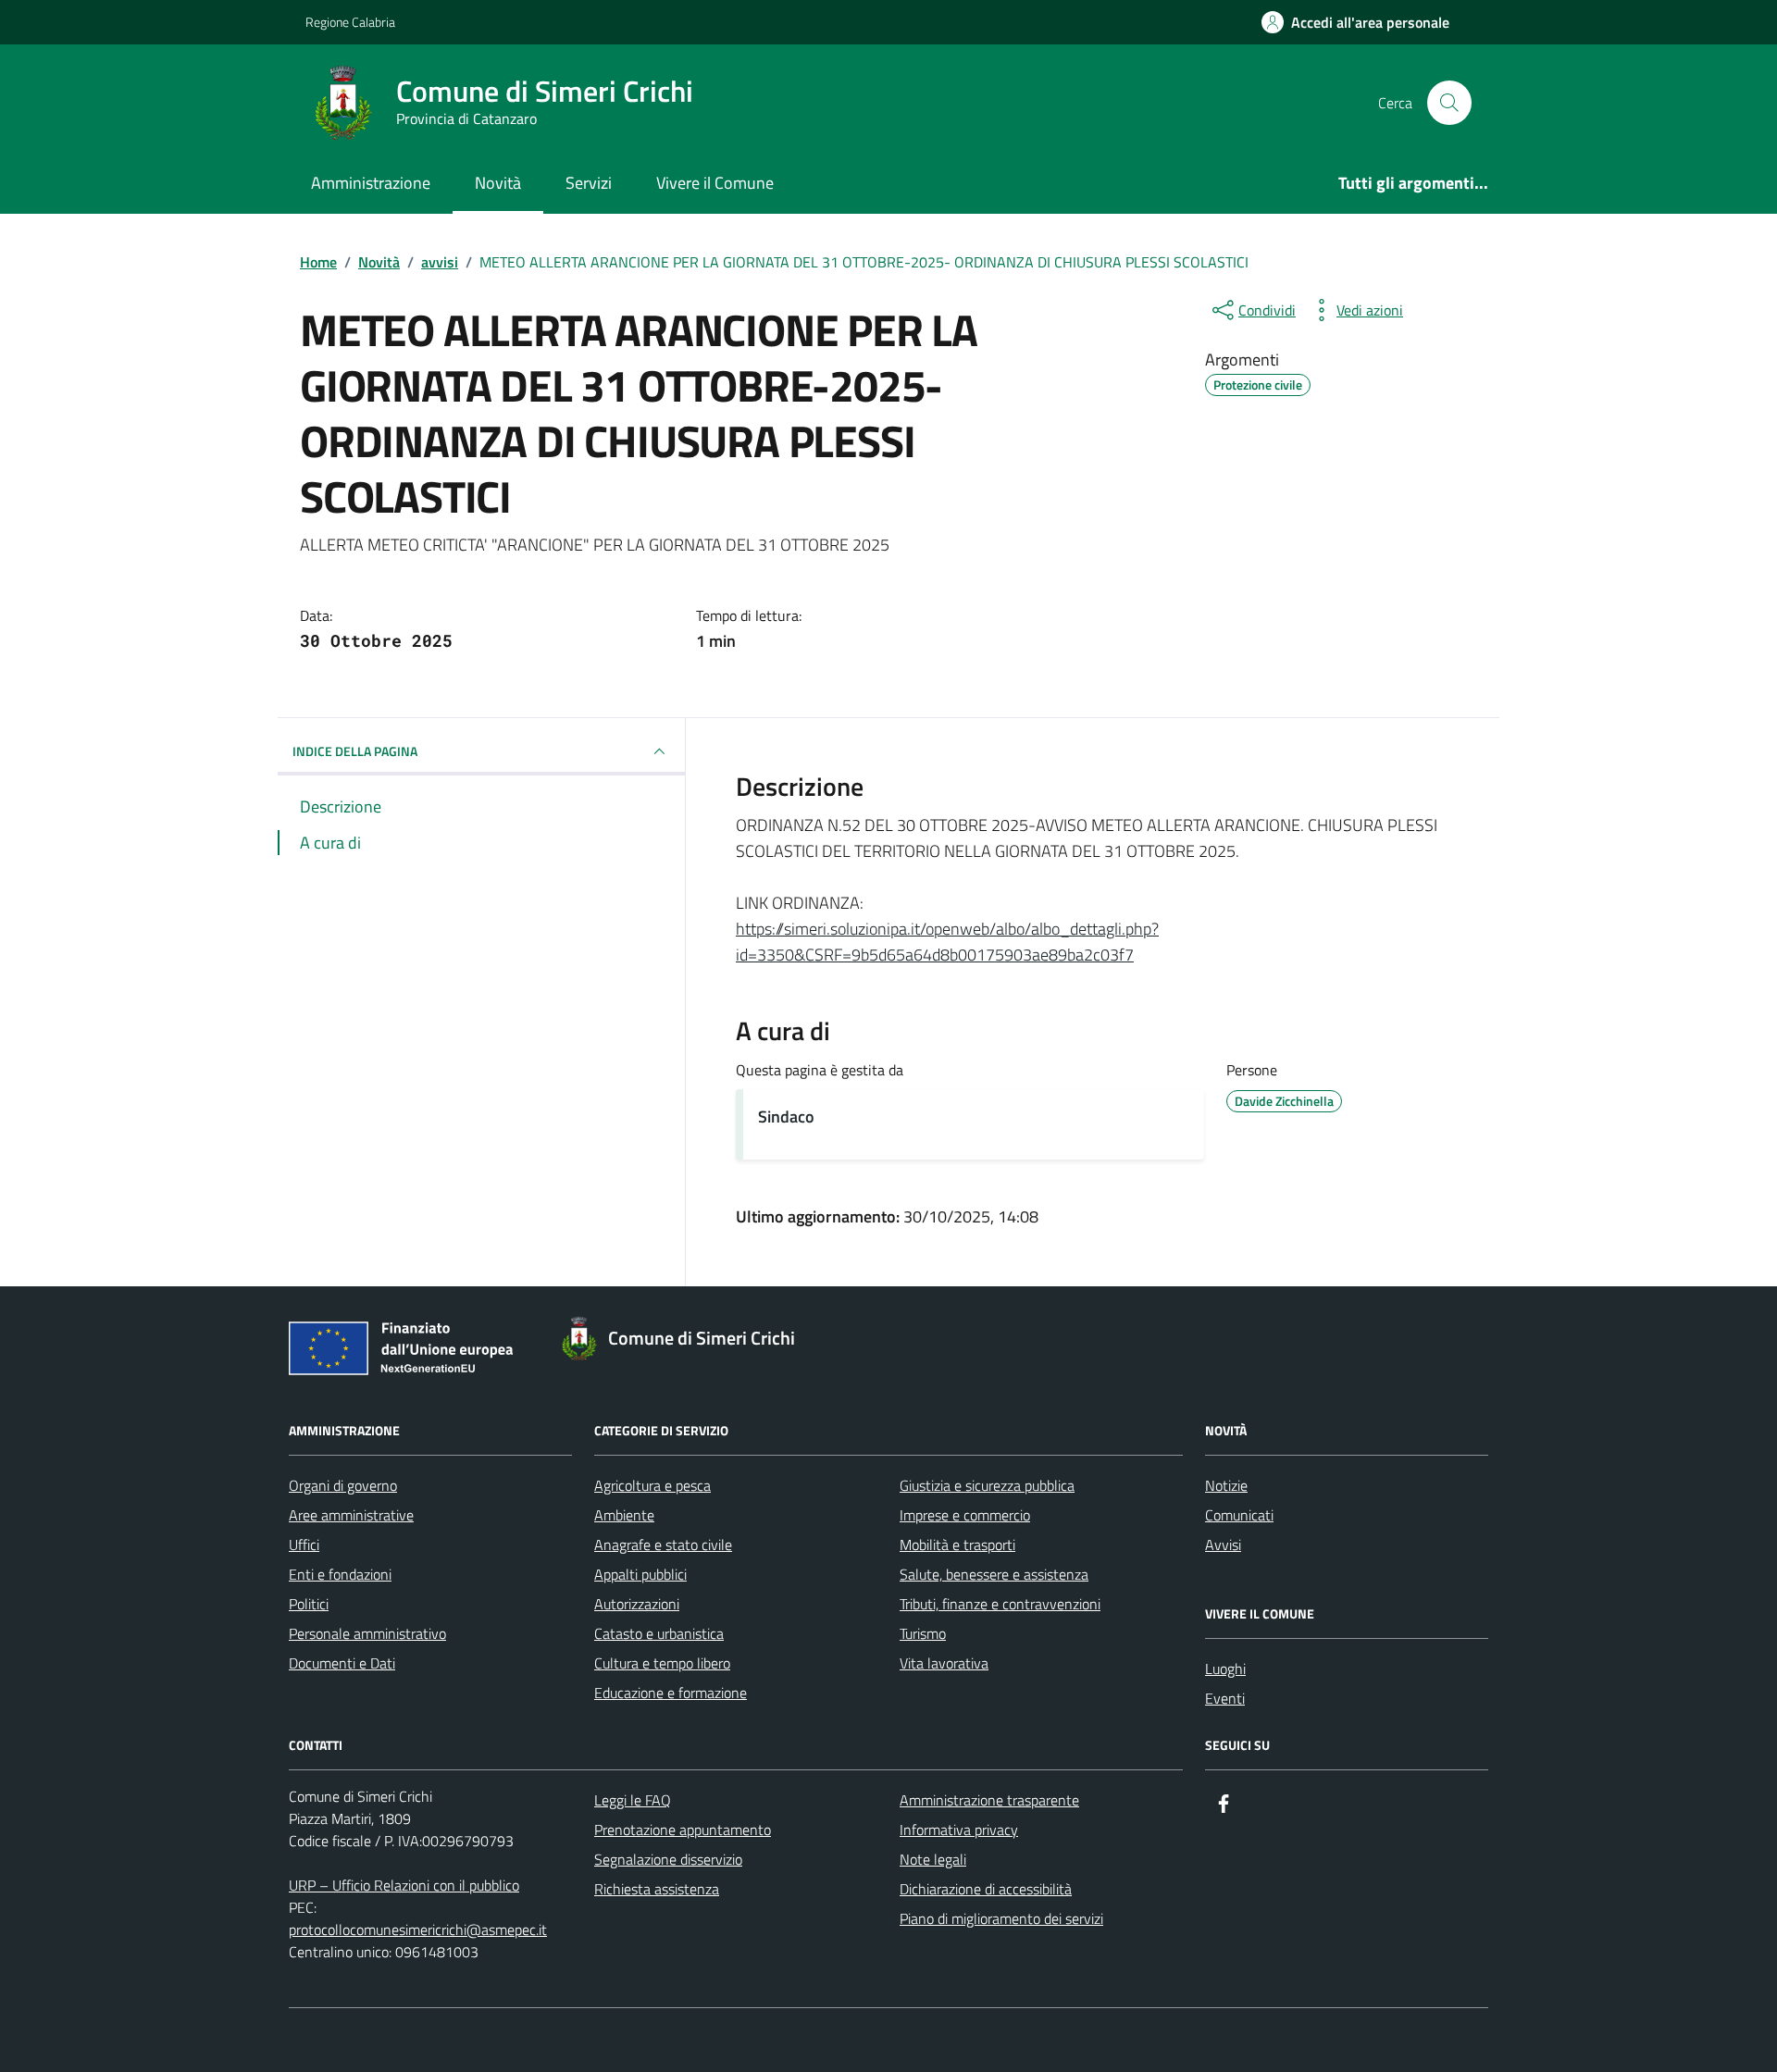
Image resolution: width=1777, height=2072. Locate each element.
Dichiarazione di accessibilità (986, 1889)
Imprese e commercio (965, 1515)
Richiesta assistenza (657, 1889)
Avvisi (1223, 1545)
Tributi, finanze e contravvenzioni (1000, 1604)
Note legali (933, 1859)
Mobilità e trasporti (957, 1545)
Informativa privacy (959, 1830)
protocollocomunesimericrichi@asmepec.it (418, 1929)
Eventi (1225, 1698)
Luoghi (1225, 1669)
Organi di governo (343, 1485)
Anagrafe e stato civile (663, 1545)
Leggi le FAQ (633, 1800)
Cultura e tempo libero (662, 1663)
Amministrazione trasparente (989, 1800)
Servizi (589, 183)
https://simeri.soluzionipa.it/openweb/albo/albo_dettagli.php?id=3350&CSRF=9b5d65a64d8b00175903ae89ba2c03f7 (947, 942)
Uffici (304, 1545)
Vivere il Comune (715, 183)
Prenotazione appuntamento (683, 1830)
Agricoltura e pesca (652, 1485)
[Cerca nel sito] (1449, 103)
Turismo (923, 1633)
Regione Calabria (350, 22)
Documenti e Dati (342, 1663)
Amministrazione (371, 183)
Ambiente (624, 1515)
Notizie (1226, 1485)
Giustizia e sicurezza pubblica (987, 1485)
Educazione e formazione (671, 1693)
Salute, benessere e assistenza (994, 1574)
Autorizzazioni (637, 1604)
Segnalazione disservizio (668, 1859)
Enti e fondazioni (340, 1574)
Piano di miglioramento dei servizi (1001, 1918)
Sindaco (786, 1117)
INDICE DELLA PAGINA (355, 751)
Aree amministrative (351, 1515)
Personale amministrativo (367, 1633)
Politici (309, 1604)
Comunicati (1239, 1515)
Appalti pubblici (640, 1574)
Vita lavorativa (944, 1663)
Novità (498, 183)
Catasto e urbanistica (659, 1633)
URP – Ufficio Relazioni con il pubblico (404, 1885)
